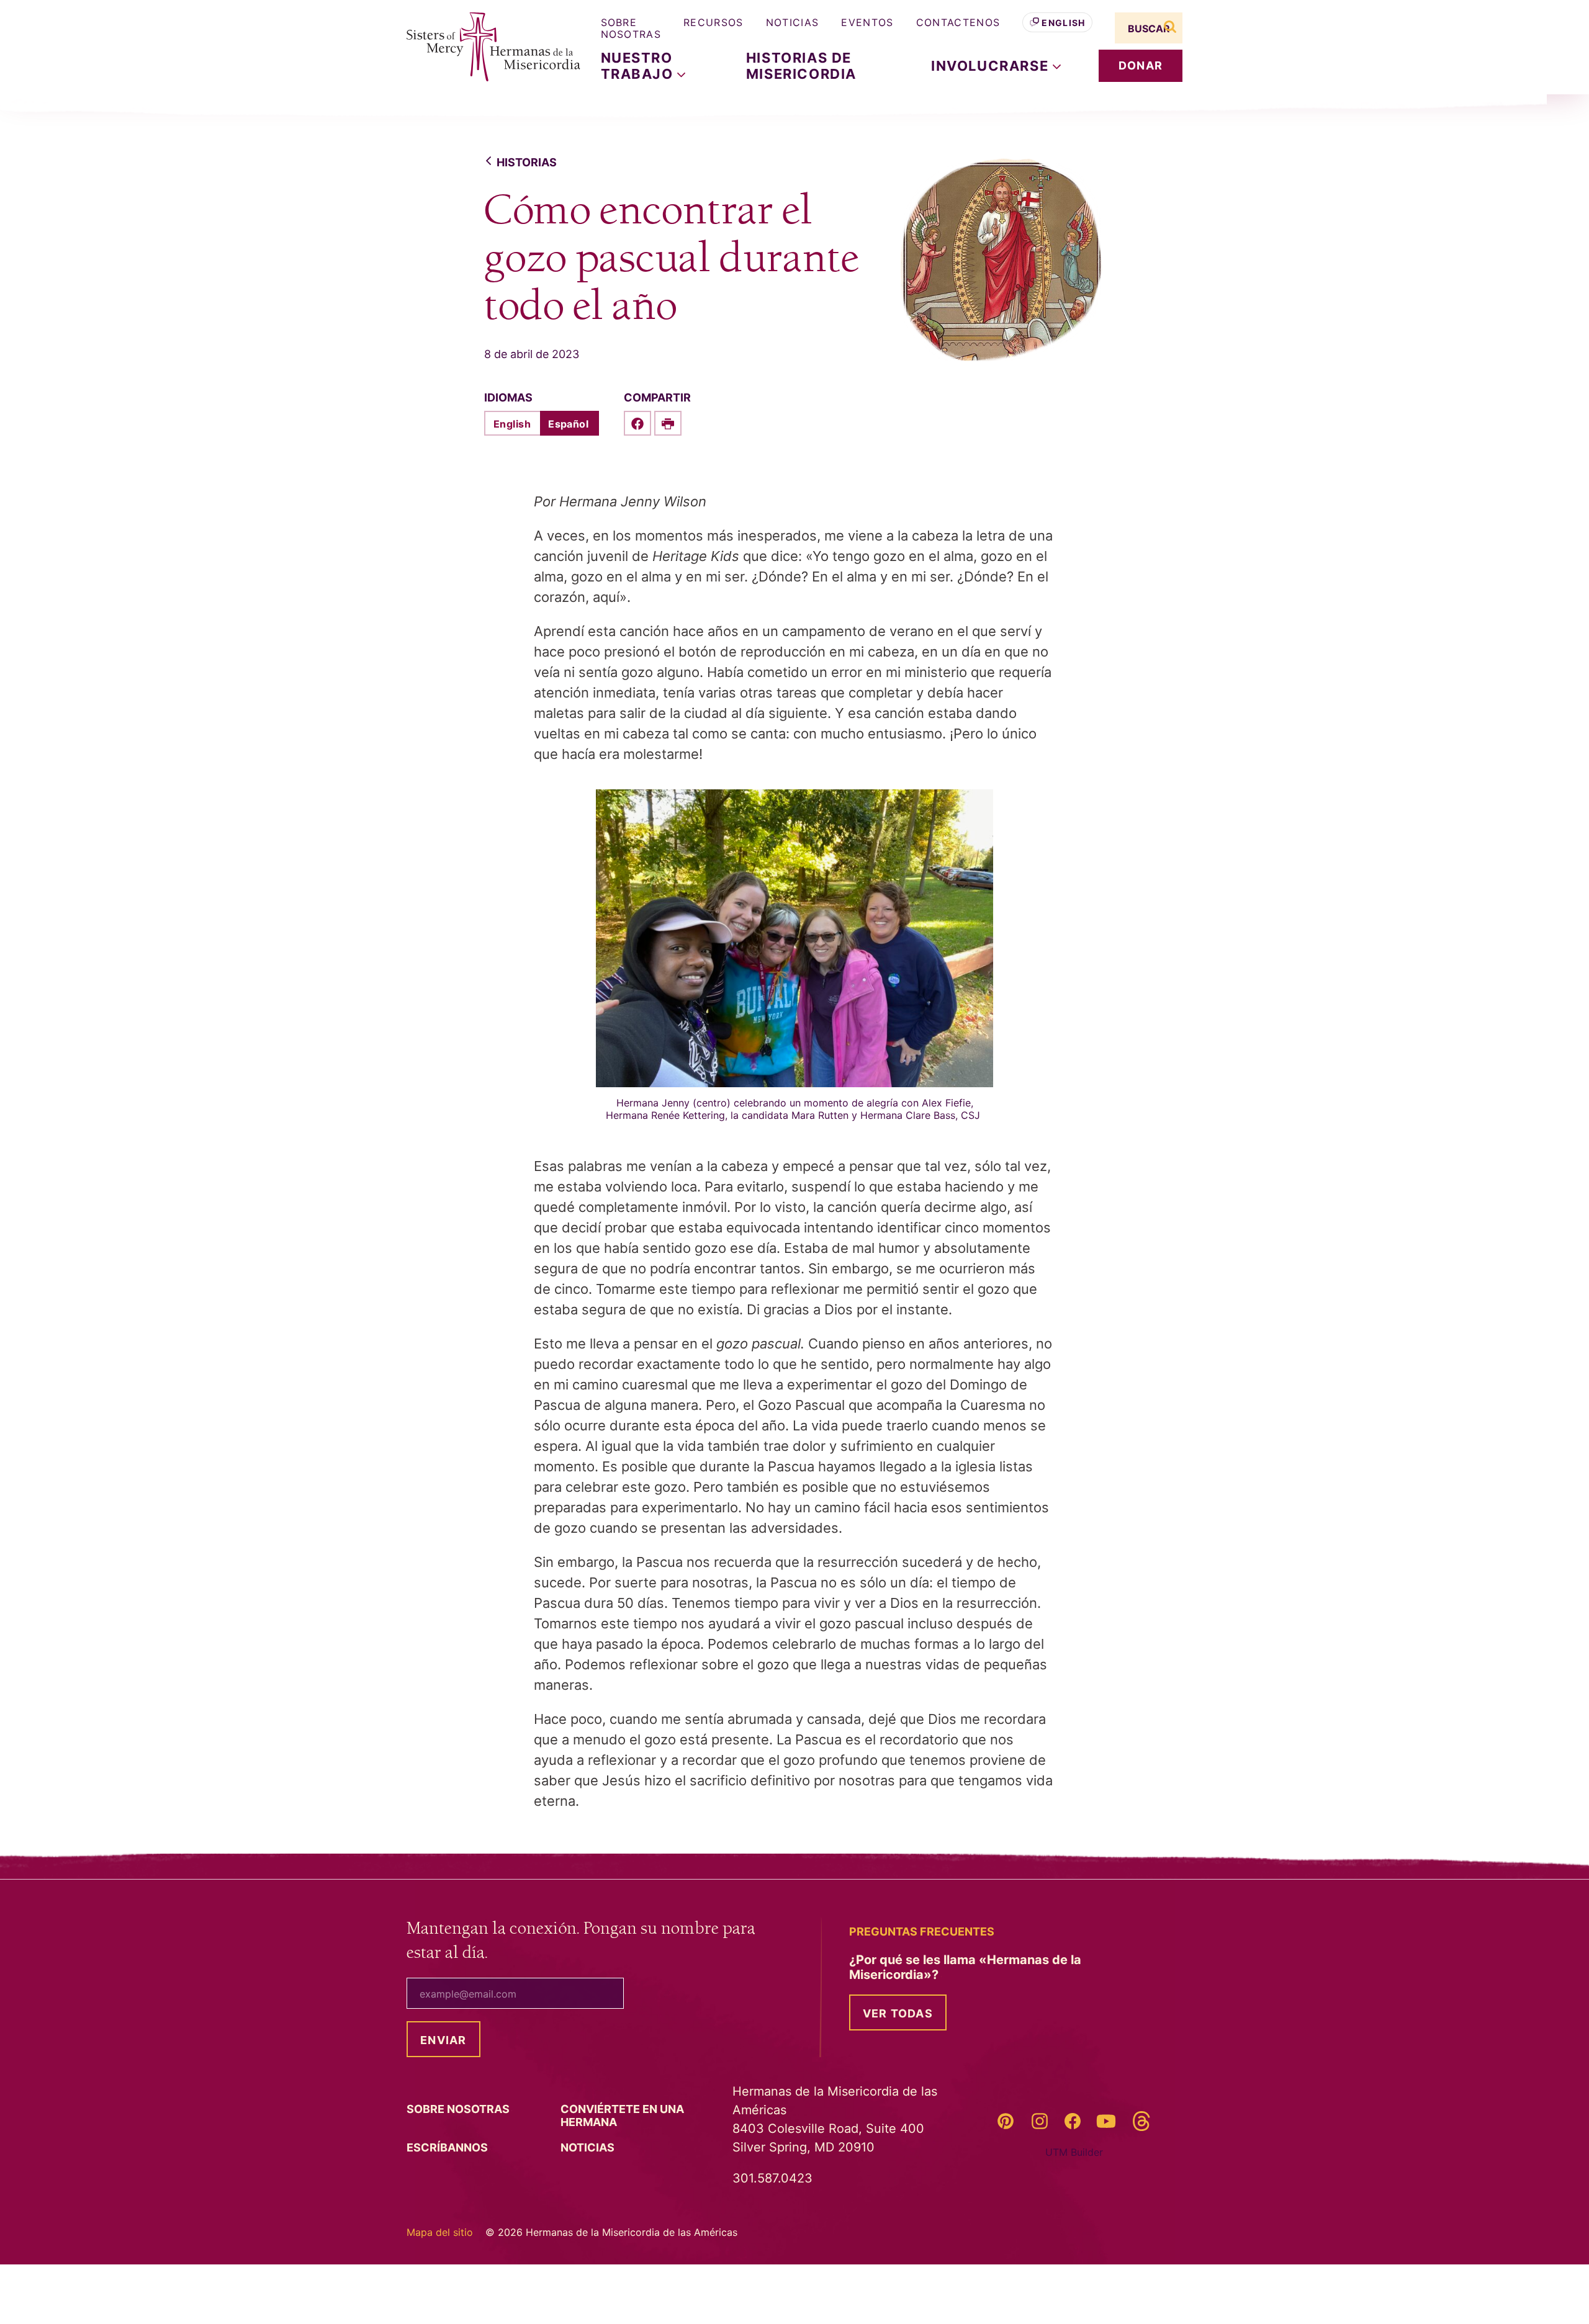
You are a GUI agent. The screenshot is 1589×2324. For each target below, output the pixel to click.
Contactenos (958, 22)
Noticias (793, 22)
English (1063, 23)
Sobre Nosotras (631, 28)
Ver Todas (898, 2013)
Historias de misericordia (801, 66)
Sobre (459, 2109)
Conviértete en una (622, 2115)
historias (527, 162)
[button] (996, 66)
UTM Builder (1074, 2152)
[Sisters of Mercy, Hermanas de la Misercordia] (484, 47)
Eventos (867, 22)
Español (568, 424)
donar (1141, 65)
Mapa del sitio (440, 2232)
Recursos (713, 22)
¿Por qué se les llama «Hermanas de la (965, 1967)
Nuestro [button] (639, 66)
